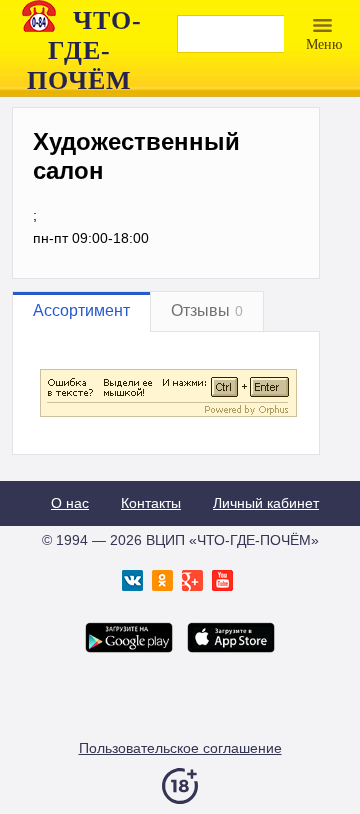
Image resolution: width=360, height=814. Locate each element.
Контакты (151, 503)
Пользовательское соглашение (180, 748)
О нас (70, 503)
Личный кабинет (266, 503)
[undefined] (168, 414)
